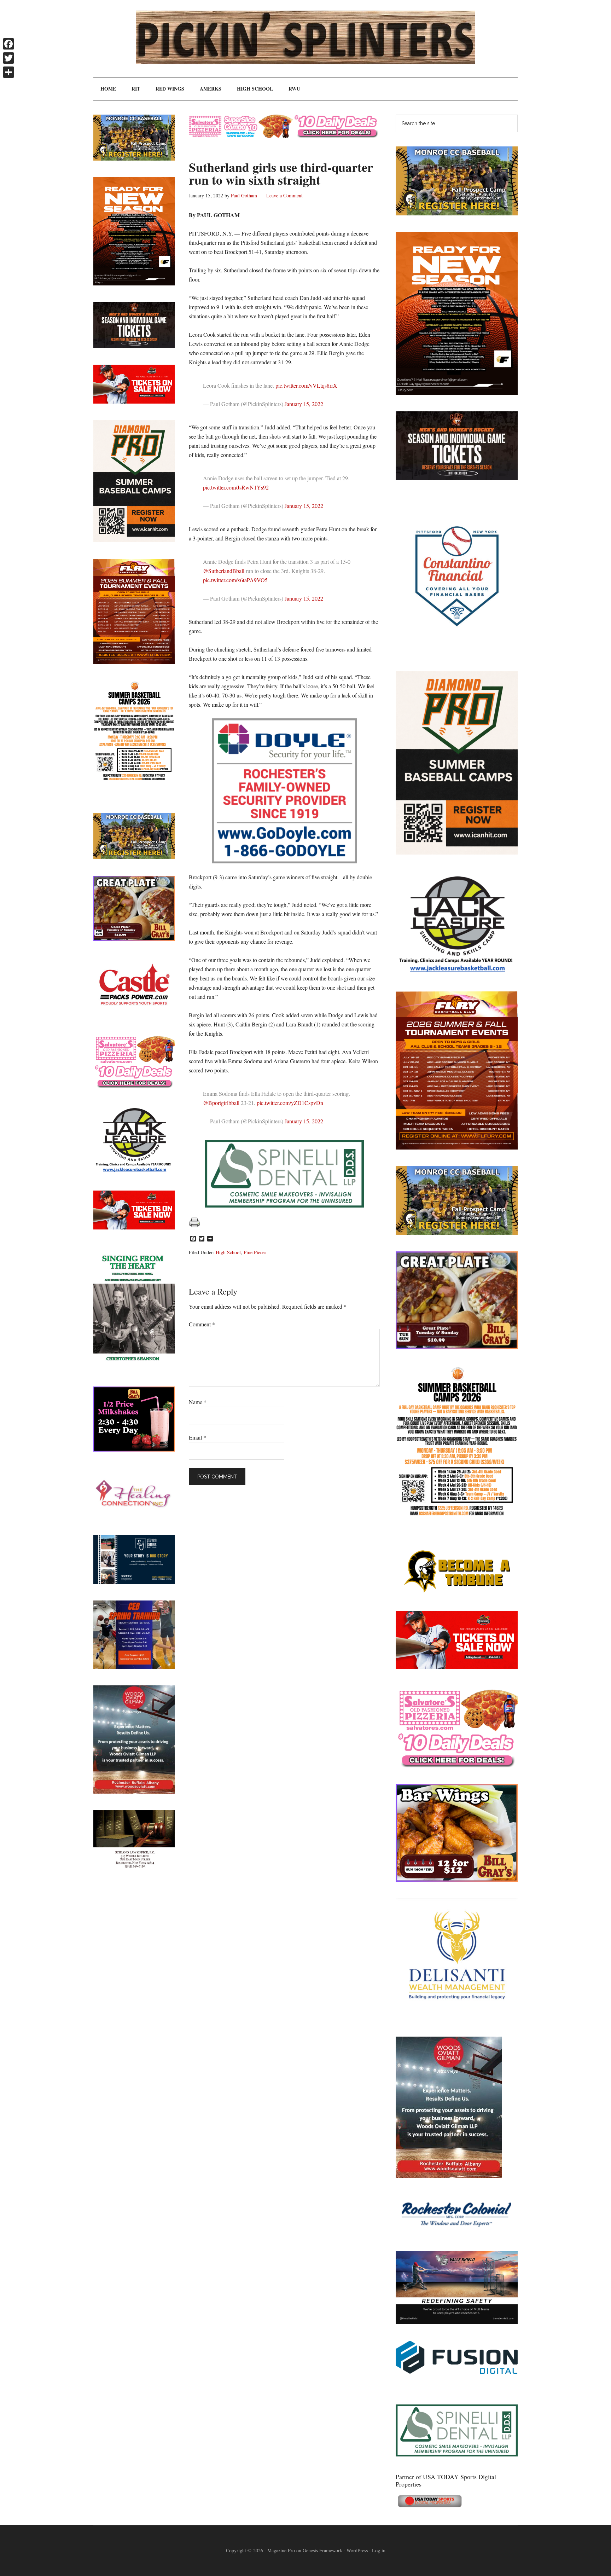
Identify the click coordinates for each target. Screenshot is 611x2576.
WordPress (357, 2550)
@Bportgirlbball (221, 1103)
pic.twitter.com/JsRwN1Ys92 (236, 487)
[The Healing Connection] (134, 1516)
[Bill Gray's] (457, 1347)
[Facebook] (8, 44)
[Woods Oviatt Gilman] (449, 2176)
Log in (379, 2550)
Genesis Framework (322, 2550)
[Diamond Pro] (457, 852)
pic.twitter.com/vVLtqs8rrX (306, 385)
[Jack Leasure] (457, 972)
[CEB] (134, 1666)
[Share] (8, 72)
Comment (202, 1324)
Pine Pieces (255, 1252)
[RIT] (457, 478)
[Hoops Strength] (457, 1516)
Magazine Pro (281, 2550)
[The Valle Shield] (457, 2322)
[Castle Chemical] (134, 1015)
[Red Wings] (457, 1667)
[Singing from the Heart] (134, 1368)
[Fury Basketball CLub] (457, 392)
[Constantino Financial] (457, 652)
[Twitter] (8, 58)
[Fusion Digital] (457, 2371)
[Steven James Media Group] (134, 1582)
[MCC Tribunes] (457, 1592)
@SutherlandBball (224, 571)
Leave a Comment (284, 195)
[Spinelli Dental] (457, 2454)
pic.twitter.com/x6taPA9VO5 (235, 580)
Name (198, 1402)
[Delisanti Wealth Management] (457, 2018)
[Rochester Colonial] (457, 2232)
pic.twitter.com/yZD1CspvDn (290, 1103)
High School (228, 1252)
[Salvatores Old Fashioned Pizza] (457, 1765)
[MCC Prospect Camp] (457, 213)
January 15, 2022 (304, 404)
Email (197, 1437)
